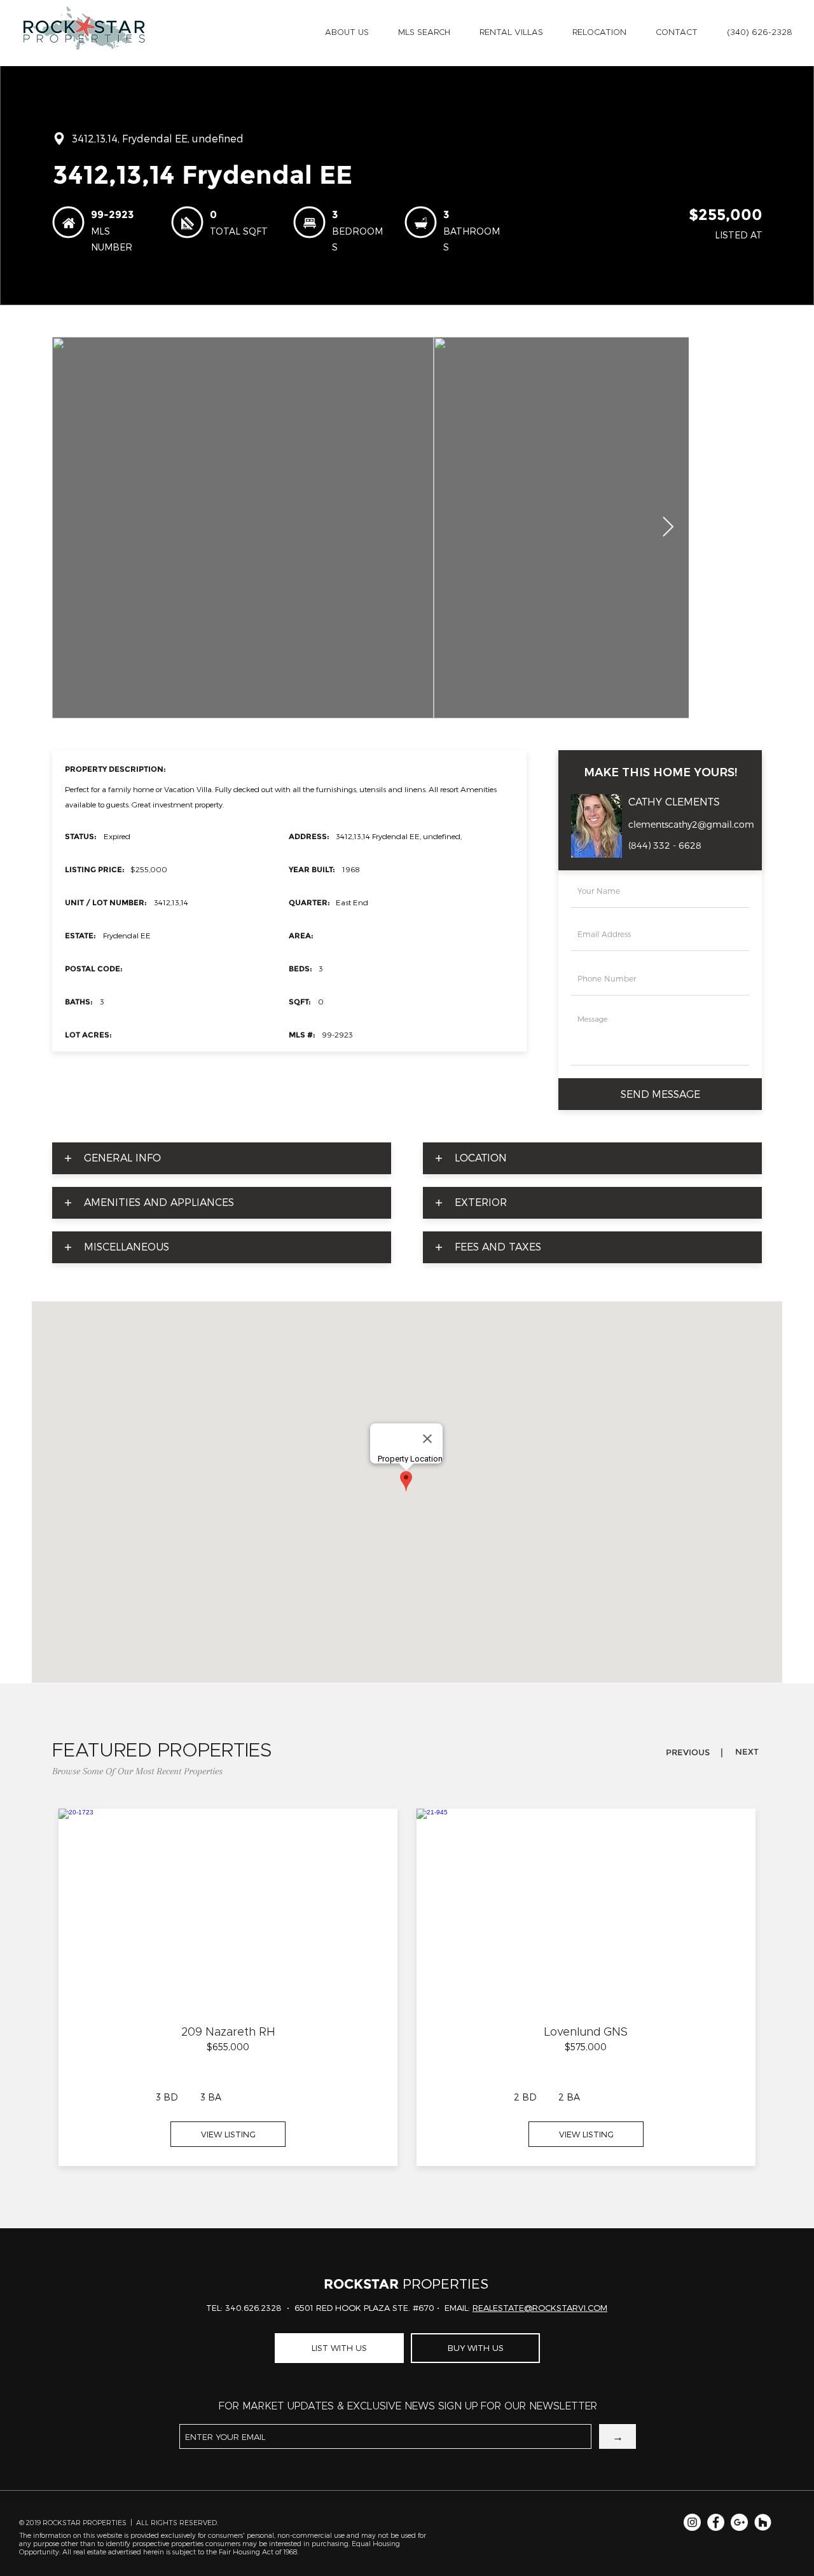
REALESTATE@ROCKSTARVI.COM (540, 2308)
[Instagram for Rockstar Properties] (692, 2522)
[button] (347, 33)
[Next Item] (668, 528)
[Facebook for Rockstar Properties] (716, 2522)
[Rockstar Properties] (763, 2522)
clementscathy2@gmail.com (691, 825)
